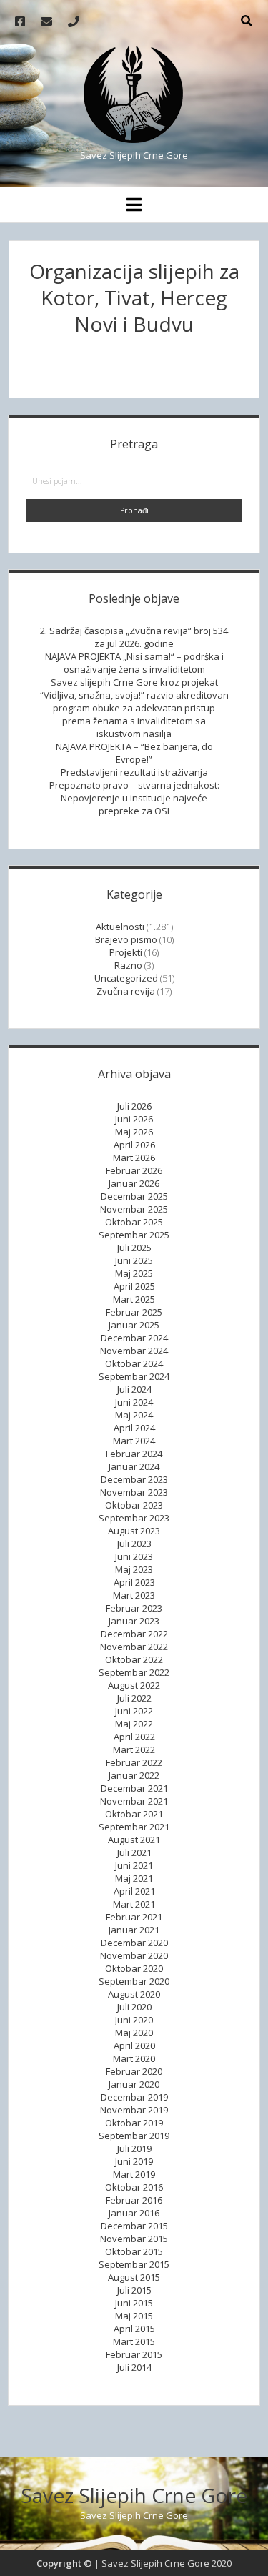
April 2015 (134, 2329)
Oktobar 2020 (134, 1968)
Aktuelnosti (120, 927)
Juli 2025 (134, 1248)
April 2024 (134, 1428)
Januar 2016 (134, 2213)
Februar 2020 (134, 2071)
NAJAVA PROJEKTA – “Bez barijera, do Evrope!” (134, 753)
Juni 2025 (134, 1260)
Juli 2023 (134, 1544)
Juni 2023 (134, 1556)
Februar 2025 (134, 1312)
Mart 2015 (134, 2341)
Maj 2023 (134, 1569)
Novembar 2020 (134, 1955)
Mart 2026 (134, 1158)
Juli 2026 (134, 1106)
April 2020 (134, 2045)
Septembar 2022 (134, 1672)
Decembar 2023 (134, 1479)
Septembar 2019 (134, 2136)
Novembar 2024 (134, 1351)
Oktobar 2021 (134, 1814)
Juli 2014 (134, 2367)
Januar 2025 (134, 1325)
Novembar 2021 (134, 1801)
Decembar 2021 (134, 1788)
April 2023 (134, 1582)
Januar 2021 (134, 1930)
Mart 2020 (134, 2058)
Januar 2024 (134, 1466)
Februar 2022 (134, 1762)
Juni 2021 (134, 1865)
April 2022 (134, 1737)
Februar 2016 (134, 2200)
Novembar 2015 (134, 2239)
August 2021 (134, 1840)
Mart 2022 (134, 1750)
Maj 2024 (134, 1415)
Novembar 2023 (134, 1492)
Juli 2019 (134, 2148)
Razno (128, 965)
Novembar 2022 (134, 1647)
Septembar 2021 (134, 1827)
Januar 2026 (134, 1183)
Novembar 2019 (134, 2110)
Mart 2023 (134, 1595)
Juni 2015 (134, 2303)
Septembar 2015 (134, 2264)
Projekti (126, 952)
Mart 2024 (134, 1441)
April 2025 (134, 1286)
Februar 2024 (134, 1454)
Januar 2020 (134, 2084)
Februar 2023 (134, 1608)
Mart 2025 (134, 1299)
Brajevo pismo (126, 939)
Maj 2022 (134, 1724)
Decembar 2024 (134, 1338)
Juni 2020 (134, 2020)
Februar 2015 (134, 2354)
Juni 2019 (134, 2161)
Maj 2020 (134, 2033)
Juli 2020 (134, 2007)
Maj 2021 (134, 1878)
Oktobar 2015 (134, 2251)
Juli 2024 (134, 1389)
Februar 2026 (134, 1170)
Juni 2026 (134, 1119)
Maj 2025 (134, 1273)
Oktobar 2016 (134, 2187)
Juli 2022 (134, 1698)
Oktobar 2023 (134, 1505)
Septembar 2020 (134, 1981)
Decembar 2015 (134, 2226)
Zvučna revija (126, 991)
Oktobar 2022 (134, 1659)
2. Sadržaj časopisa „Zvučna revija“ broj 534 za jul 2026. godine (134, 637)
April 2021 (134, 1891)
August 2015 (134, 2277)
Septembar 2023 (134, 1518)
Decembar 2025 (134, 1196)
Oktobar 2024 (134, 1363)
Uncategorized (126, 978)
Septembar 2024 (134, 1376)
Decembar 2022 (134, 1634)
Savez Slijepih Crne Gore (134, 2495)
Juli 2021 (134, 1852)
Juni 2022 (134, 1711)
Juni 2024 (134, 1402)
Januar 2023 (134, 1621)
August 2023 (134, 1531)
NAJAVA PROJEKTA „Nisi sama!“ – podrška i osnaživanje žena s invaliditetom (134, 663)
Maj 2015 (134, 2316)
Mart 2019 (134, 2174)
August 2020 (134, 1994)
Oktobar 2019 (134, 2123)
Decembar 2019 (134, 2097)
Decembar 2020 (134, 1943)
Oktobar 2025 (134, 1222)
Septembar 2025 (134, 1235)
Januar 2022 (134, 1775)
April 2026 (134, 1145)
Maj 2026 (134, 1132)
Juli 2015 (134, 2290)
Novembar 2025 (134, 1209)
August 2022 (134, 1685)
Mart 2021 (134, 1904)
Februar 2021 (134, 1917)
